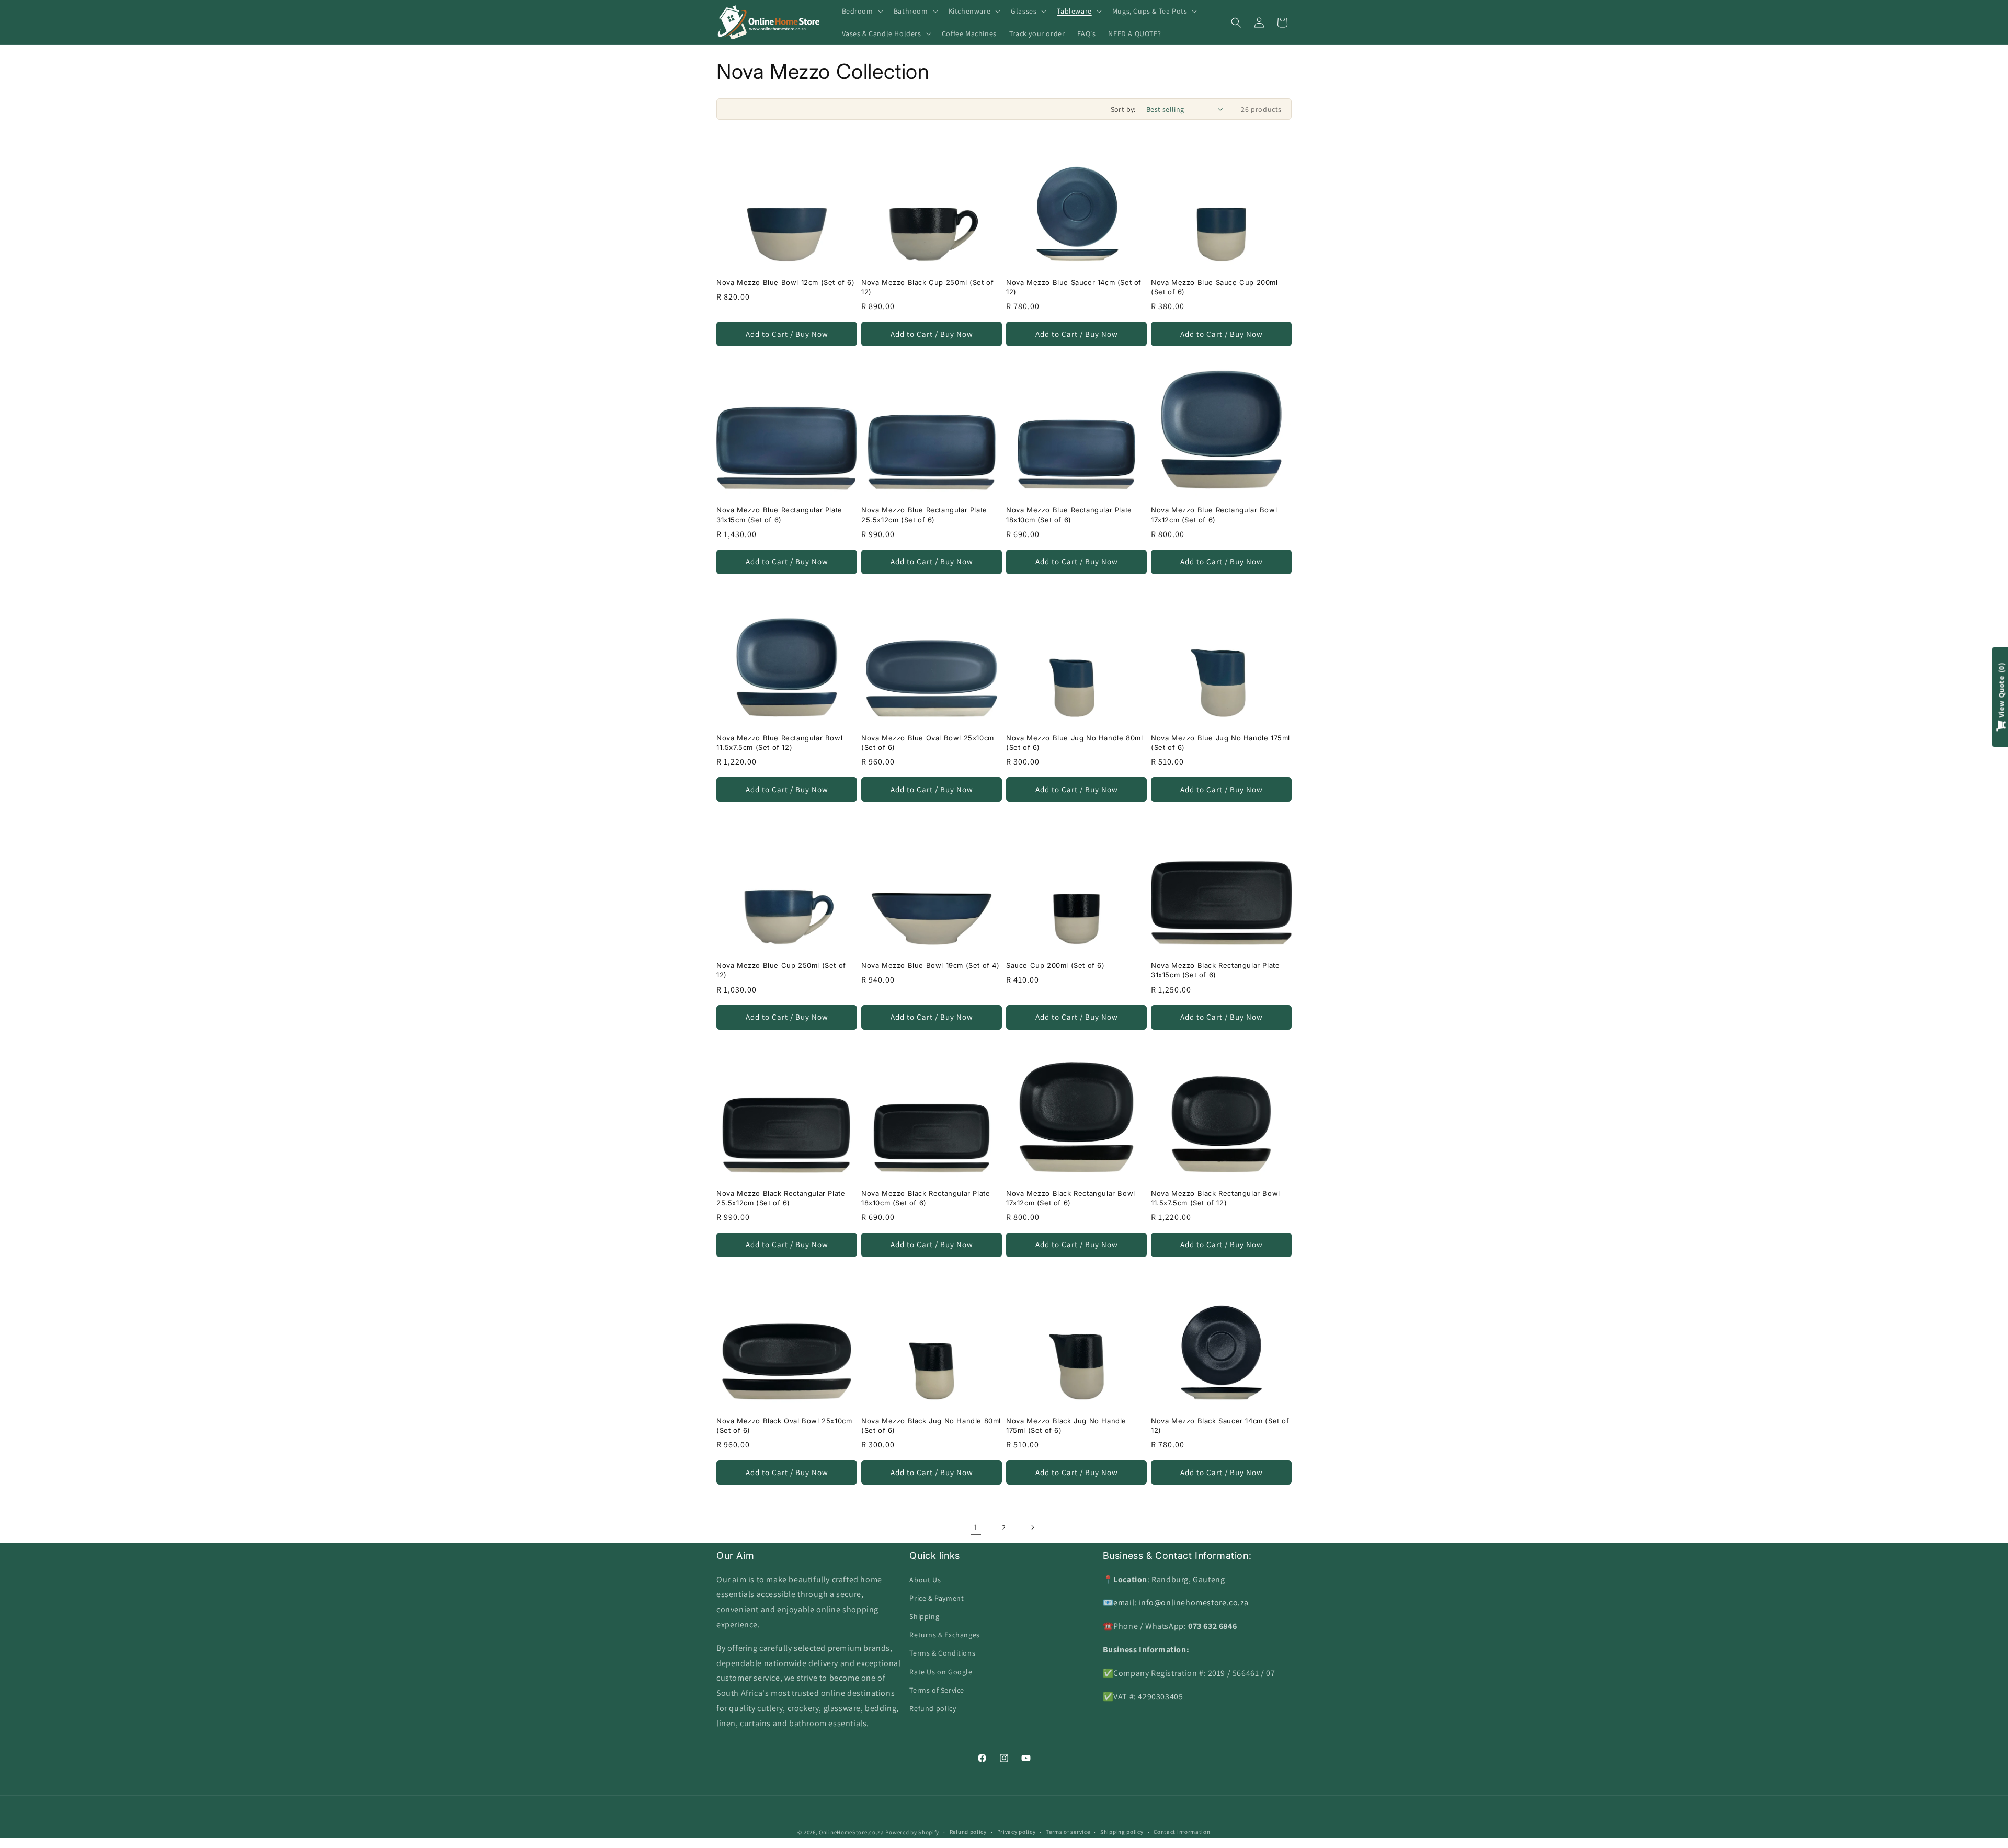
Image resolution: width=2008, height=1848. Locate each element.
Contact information (1182, 1832)
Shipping (924, 1616)
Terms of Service (937, 1690)
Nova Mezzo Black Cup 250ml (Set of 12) (927, 287)
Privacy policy (1017, 1832)
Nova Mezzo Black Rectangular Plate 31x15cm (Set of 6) (1215, 970)
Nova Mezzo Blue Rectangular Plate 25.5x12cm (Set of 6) (924, 515)
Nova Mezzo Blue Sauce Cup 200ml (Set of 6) (1214, 287)
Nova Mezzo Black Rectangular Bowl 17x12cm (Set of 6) (1071, 1198)
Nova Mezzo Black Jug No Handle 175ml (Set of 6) (1066, 1425)
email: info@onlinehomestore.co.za (1181, 1602)
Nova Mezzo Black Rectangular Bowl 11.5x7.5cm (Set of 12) (1216, 1198)
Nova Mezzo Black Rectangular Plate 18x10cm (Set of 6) (926, 1198)
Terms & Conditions (942, 1653)
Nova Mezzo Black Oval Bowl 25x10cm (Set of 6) (784, 1425)
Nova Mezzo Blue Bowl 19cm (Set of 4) (931, 965)
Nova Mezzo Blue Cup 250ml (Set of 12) (781, 970)
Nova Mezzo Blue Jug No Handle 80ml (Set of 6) (1074, 743)
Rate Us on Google (941, 1672)
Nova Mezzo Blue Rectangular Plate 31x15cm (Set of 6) (779, 515)
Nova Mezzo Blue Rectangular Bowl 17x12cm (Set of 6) (1214, 515)
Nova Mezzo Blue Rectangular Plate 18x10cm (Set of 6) (1069, 515)
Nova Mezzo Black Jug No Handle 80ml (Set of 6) (931, 1425)
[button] (862, 11)
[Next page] (1032, 1527)
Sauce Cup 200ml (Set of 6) (1056, 965)
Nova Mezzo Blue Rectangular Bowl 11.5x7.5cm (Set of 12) (779, 743)
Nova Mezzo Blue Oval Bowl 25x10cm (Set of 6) (928, 743)
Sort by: (1123, 109)
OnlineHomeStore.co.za (852, 1832)
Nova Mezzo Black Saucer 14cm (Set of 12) (1220, 1425)
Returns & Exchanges (944, 1635)
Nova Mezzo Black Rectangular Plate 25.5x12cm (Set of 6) (781, 1198)
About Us (925, 1580)
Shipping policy (1122, 1832)
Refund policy (933, 1708)
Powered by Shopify (912, 1832)
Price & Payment (937, 1598)
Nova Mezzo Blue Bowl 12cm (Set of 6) (786, 282)
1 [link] (976, 1527)
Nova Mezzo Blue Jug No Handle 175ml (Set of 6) (1220, 743)
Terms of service (1068, 1832)
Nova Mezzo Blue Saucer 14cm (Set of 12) (1074, 287)
